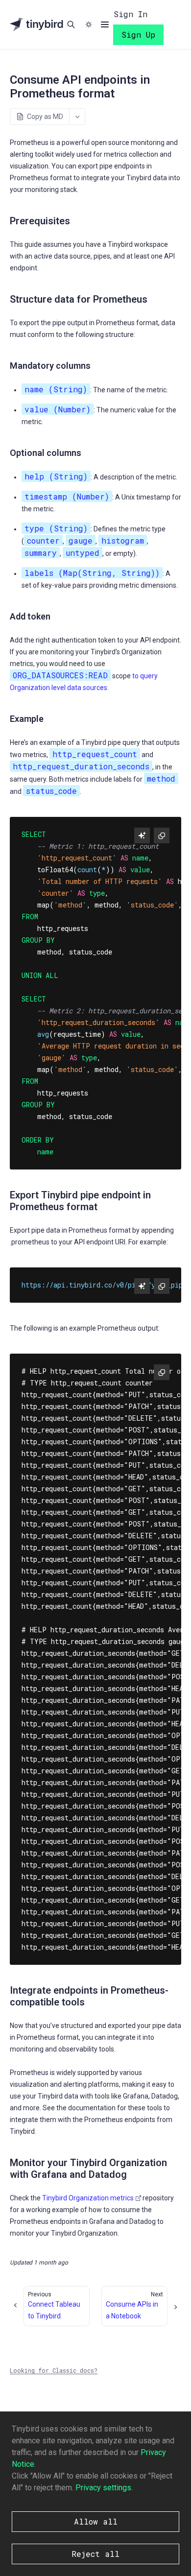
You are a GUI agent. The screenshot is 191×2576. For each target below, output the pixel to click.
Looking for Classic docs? (54, 2370)
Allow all (96, 2521)
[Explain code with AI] (142, 835)
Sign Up (138, 35)
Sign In (131, 14)
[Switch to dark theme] (89, 24)
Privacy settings (103, 2488)
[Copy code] (162, 835)
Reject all (95, 2554)
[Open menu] (105, 24)
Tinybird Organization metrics (88, 2198)
